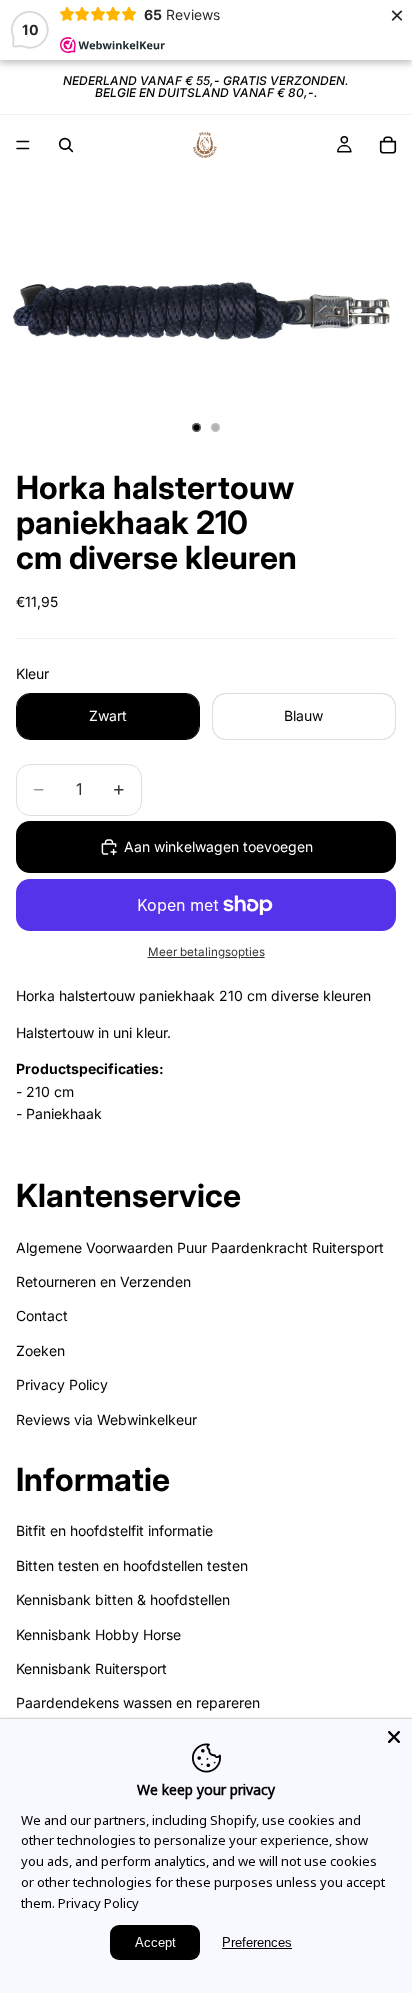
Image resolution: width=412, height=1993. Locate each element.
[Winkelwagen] (388, 145)
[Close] (394, 1737)
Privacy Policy (62, 1384)
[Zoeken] (66, 145)
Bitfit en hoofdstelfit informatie (114, 1530)
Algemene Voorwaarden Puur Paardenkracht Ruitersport (200, 1246)
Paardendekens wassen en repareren (138, 1702)
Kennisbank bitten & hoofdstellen (123, 1599)
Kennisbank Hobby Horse (98, 1633)
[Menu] (23, 145)
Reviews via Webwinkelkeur (106, 1418)
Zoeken (40, 1349)
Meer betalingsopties (206, 952)
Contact (42, 1315)
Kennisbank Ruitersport (91, 1668)
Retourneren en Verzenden (103, 1281)
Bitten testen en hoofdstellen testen (132, 1564)
